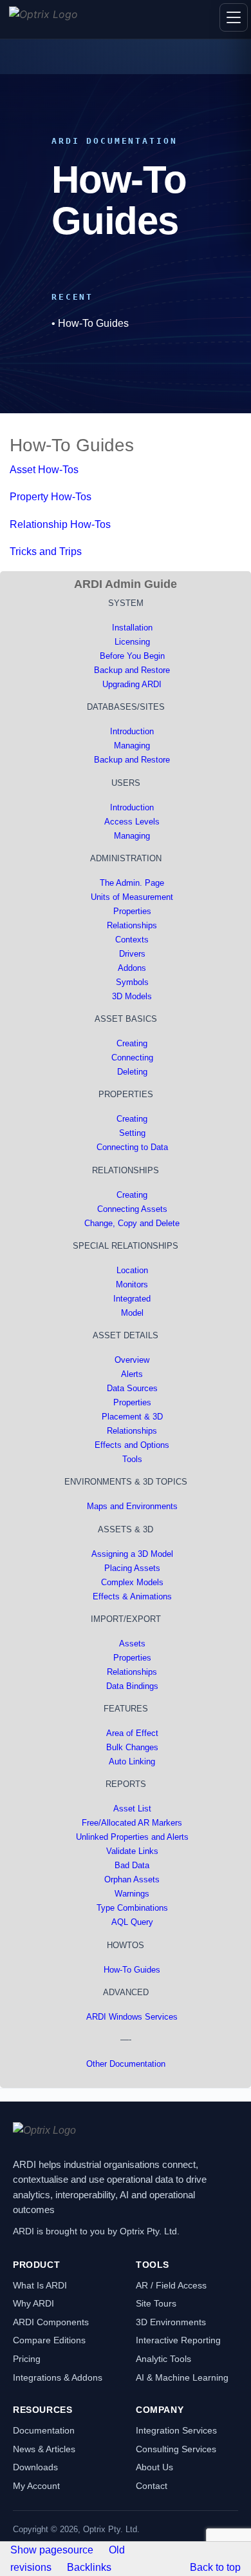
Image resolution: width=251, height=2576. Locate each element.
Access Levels (132, 822)
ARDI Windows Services (132, 2017)
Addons (132, 968)
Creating (132, 1043)
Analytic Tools (163, 2359)
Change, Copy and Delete (132, 1223)
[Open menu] (234, 17)
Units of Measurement (132, 897)
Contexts (132, 940)
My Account (36, 2486)
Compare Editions (49, 2340)
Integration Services (176, 2430)
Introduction (132, 731)
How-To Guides (93, 323)
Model (132, 1313)
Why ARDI (33, 2303)
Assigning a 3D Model (132, 1554)
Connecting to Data (132, 1147)
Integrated (132, 1299)
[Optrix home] (43, 19)
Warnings (132, 1894)
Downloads (35, 2467)
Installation (132, 628)
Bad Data (132, 1865)
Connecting (132, 1058)
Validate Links (132, 1851)
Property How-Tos (51, 497)
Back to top (215, 2567)
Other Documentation (126, 2064)
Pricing (27, 2359)
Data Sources (132, 1388)
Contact (152, 2486)
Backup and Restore (132, 670)
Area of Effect (132, 1733)
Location (132, 1270)
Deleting (132, 1072)
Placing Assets (132, 1568)
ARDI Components (51, 2322)
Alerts (132, 1374)
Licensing (132, 642)
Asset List (132, 1809)
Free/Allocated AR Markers (132, 1823)
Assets (132, 1644)
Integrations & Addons (58, 2377)
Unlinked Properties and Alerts (132, 1837)
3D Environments (171, 2322)
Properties (132, 911)
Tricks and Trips (46, 551)
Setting (132, 1133)
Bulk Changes (132, 1747)
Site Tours (156, 2303)
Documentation (44, 2430)
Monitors (132, 1284)
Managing (132, 746)
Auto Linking (132, 1761)
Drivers (132, 954)
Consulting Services (176, 2449)
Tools (132, 1459)
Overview (132, 1360)
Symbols (132, 982)
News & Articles (44, 2449)
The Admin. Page (132, 883)
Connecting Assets (132, 1209)
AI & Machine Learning (182, 2377)
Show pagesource (52, 2550)
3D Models (132, 996)
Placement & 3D (132, 1417)
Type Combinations (132, 1908)
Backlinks (89, 2567)
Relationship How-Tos (60, 524)
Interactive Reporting (178, 2340)
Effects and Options (132, 1445)
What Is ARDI (40, 2285)
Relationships (132, 925)
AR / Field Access (171, 2285)
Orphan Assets (132, 1879)
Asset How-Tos (44, 470)
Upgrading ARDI (132, 684)
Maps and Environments (132, 1506)
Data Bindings (132, 1686)
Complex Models (132, 1582)
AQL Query (132, 1922)
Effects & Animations (132, 1596)
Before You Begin (132, 656)
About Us (154, 2467)
